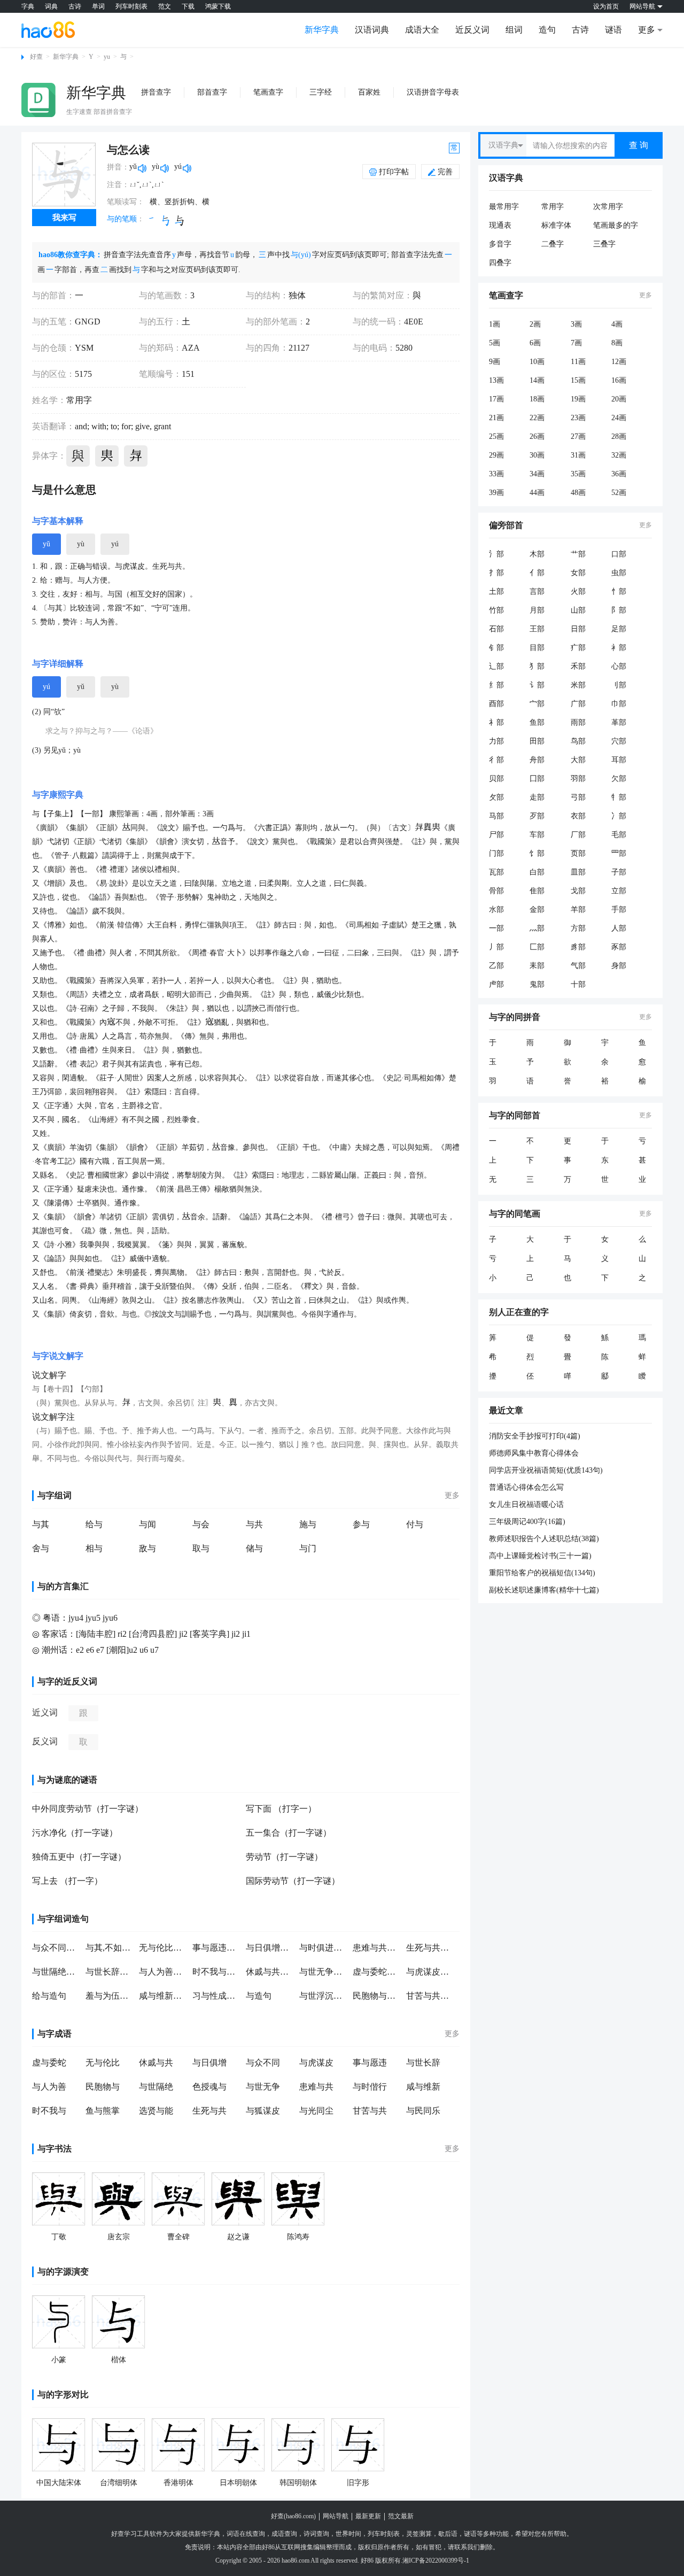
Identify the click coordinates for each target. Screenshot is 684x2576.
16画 (619, 380)
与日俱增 (209, 2063)
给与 (94, 1524)
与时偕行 (370, 2087)
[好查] (48, 29)
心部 (619, 666)
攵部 (496, 797)
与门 (308, 1548)
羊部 (578, 910)
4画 (617, 324)
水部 (496, 910)
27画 (578, 436)
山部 (578, 610)
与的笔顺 (122, 219)
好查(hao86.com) (293, 2516)
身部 (619, 966)
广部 (578, 704)
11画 (578, 362)
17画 (496, 399)
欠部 (619, 779)
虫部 (619, 573)
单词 (98, 6)
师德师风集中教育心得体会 (534, 1453)
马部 (496, 816)
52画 (619, 493)
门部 (496, 853)
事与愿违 (370, 2063)
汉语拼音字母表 (433, 92)
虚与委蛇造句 (377, 1972)
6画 (535, 343)
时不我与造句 (216, 1972)
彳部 (496, 760)
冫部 (619, 816)
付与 (415, 1524)
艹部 (578, 554)
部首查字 (212, 92)
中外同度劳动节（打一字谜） (88, 1809)
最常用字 (504, 207)
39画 (496, 493)
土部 (496, 591)
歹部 (537, 816)
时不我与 (49, 2111)
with (98, 426)
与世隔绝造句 (56, 1972)
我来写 (64, 218)
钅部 (496, 648)
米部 (578, 685)
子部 (619, 872)
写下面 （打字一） (281, 1809)
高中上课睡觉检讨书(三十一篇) (540, 1556)
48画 (578, 493)
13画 (496, 380)
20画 (619, 399)
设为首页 (606, 6)
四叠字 (500, 263)
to (113, 426)
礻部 (496, 722)
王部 (537, 629)
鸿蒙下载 (218, 6)
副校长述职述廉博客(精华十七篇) (544, 1590)
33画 (496, 474)
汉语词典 (372, 30)
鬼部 (537, 984)
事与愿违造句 (216, 1948)
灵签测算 (419, 2534)
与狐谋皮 (263, 2111)
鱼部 (537, 722)
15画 (578, 380)
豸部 (578, 947)
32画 (619, 455)
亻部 (537, 573)
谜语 (613, 30)
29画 (496, 455)
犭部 (537, 666)
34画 (537, 474)
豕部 (619, 947)
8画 (617, 343)
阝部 (619, 610)
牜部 (619, 797)
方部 (578, 928)
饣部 (537, 853)
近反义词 (472, 30)
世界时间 (348, 2534)
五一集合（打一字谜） (289, 1833)
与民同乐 (423, 2111)
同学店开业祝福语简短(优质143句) (546, 1470)
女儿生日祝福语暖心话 (526, 1504)
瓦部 (496, 872)
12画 (619, 362)
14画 (537, 380)
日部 (578, 629)
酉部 (496, 704)
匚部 (537, 947)
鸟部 (578, 741)
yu (107, 57)
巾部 (619, 704)
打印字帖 (394, 172)
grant (161, 426)
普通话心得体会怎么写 (526, 1487)
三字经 (321, 92)
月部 (537, 610)
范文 (165, 6)
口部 (619, 554)
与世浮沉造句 (323, 1996)
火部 (578, 591)
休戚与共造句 (270, 1972)
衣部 (578, 816)
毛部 (619, 835)
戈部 (578, 891)
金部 (537, 910)
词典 (51, 6)
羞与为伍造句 (110, 1996)
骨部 (496, 891)
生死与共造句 (430, 1948)
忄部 (619, 591)
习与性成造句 (216, 1996)
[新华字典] (38, 100)
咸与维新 (423, 2087)
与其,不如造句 (110, 1948)
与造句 (259, 1996)
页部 (578, 853)
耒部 (537, 966)
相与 (94, 1548)
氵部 (496, 554)
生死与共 (209, 2111)
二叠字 (553, 244)
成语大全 (422, 30)
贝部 (496, 779)
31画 (578, 455)
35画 (578, 474)
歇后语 (448, 2534)
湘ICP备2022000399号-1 (436, 2560)
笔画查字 (268, 92)
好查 (36, 57)
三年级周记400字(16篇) (527, 1522)
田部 (537, 741)
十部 (578, 984)
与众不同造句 (56, 1948)
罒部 (619, 853)
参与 (361, 1524)
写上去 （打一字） (67, 1881)
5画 (495, 343)
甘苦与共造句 (430, 1996)
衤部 (619, 648)
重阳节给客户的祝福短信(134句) (542, 1573)
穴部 (619, 741)
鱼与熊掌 (103, 2111)
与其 (41, 1524)
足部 (619, 629)
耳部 (619, 760)
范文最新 (401, 2516)
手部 (619, 910)
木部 (537, 554)
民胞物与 (103, 2087)
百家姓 (369, 92)
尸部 (496, 835)
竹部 (496, 610)
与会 (201, 1524)
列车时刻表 (131, 6)
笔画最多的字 (616, 225)
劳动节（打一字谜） (284, 1857)
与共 (254, 1524)
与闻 (147, 1524)
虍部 (496, 984)
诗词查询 (316, 2534)
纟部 (496, 685)
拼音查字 (156, 92)
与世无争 (263, 2087)
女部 (578, 573)
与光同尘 (316, 2111)
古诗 (75, 6)
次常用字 (608, 207)
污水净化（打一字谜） (75, 1833)
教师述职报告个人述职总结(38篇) (544, 1539)
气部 (578, 966)
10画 (537, 362)
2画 (535, 324)
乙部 (496, 966)
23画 (578, 418)
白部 (537, 872)
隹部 (537, 891)
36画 (619, 474)
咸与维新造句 (163, 1996)
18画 (537, 399)
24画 (619, 418)
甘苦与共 (370, 2111)
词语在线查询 (246, 2534)
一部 (496, 928)
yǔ (46, 544)
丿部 (496, 947)
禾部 (578, 666)
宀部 (537, 704)
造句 (547, 30)
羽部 (578, 779)
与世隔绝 (156, 2087)
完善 (445, 172)
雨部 (578, 722)
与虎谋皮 (316, 2063)
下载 (188, 6)
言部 (537, 591)
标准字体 (556, 225)
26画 (537, 436)
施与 (308, 1524)
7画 (576, 343)
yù (81, 544)
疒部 (578, 648)
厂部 (578, 835)
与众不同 (263, 2063)
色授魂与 (209, 2087)
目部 (537, 648)
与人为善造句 (163, 1972)
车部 (537, 835)
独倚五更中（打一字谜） (79, 1857)
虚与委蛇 (49, 2063)
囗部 (537, 779)
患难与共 (316, 2087)
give (141, 426)
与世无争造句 (323, 1972)
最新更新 (368, 2516)
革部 (619, 722)
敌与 (147, 1548)
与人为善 (49, 2087)
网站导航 (336, 2516)
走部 (537, 797)
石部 (496, 629)
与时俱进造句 (323, 1948)
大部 (578, 760)
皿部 (578, 872)
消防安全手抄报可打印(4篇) (535, 1436)
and (81, 426)
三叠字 (604, 244)
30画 (537, 455)
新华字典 (322, 30)
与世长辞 (423, 2063)
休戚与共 (156, 2063)
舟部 (537, 760)
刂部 (619, 685)
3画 (576, 324)
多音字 (500, 244)
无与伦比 (103, 2063)
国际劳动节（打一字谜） (293, 1881)
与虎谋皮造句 (430, 1972)
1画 (495, 324)
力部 (496, 741)
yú (115, 544)
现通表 (500, 225)
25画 (496, 436)
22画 (537, 418)
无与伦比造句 (163, 1948)
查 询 (639, 145)
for (125, 426)
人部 (619, 928)
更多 (452, 1495)
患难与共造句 (377, 1948)
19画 (578, 399)
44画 (537, 493)
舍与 (41, 1548)
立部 (619, 891)
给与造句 (49, 1996)
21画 (496, 418)
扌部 (496, 573)
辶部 (496, 666)
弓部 (578, 797)
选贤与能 (156, 2111)
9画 (495, 362)
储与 (254, 1548)
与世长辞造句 (110, 1972)
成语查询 (284, 2534)
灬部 (537, 928)
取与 (201, 1548)
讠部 (537, 685)
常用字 (553, 207)
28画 (619, 436)
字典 (28, 6)
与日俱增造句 (270, 1948)
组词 (514, 30)
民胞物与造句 (377, 1996)
